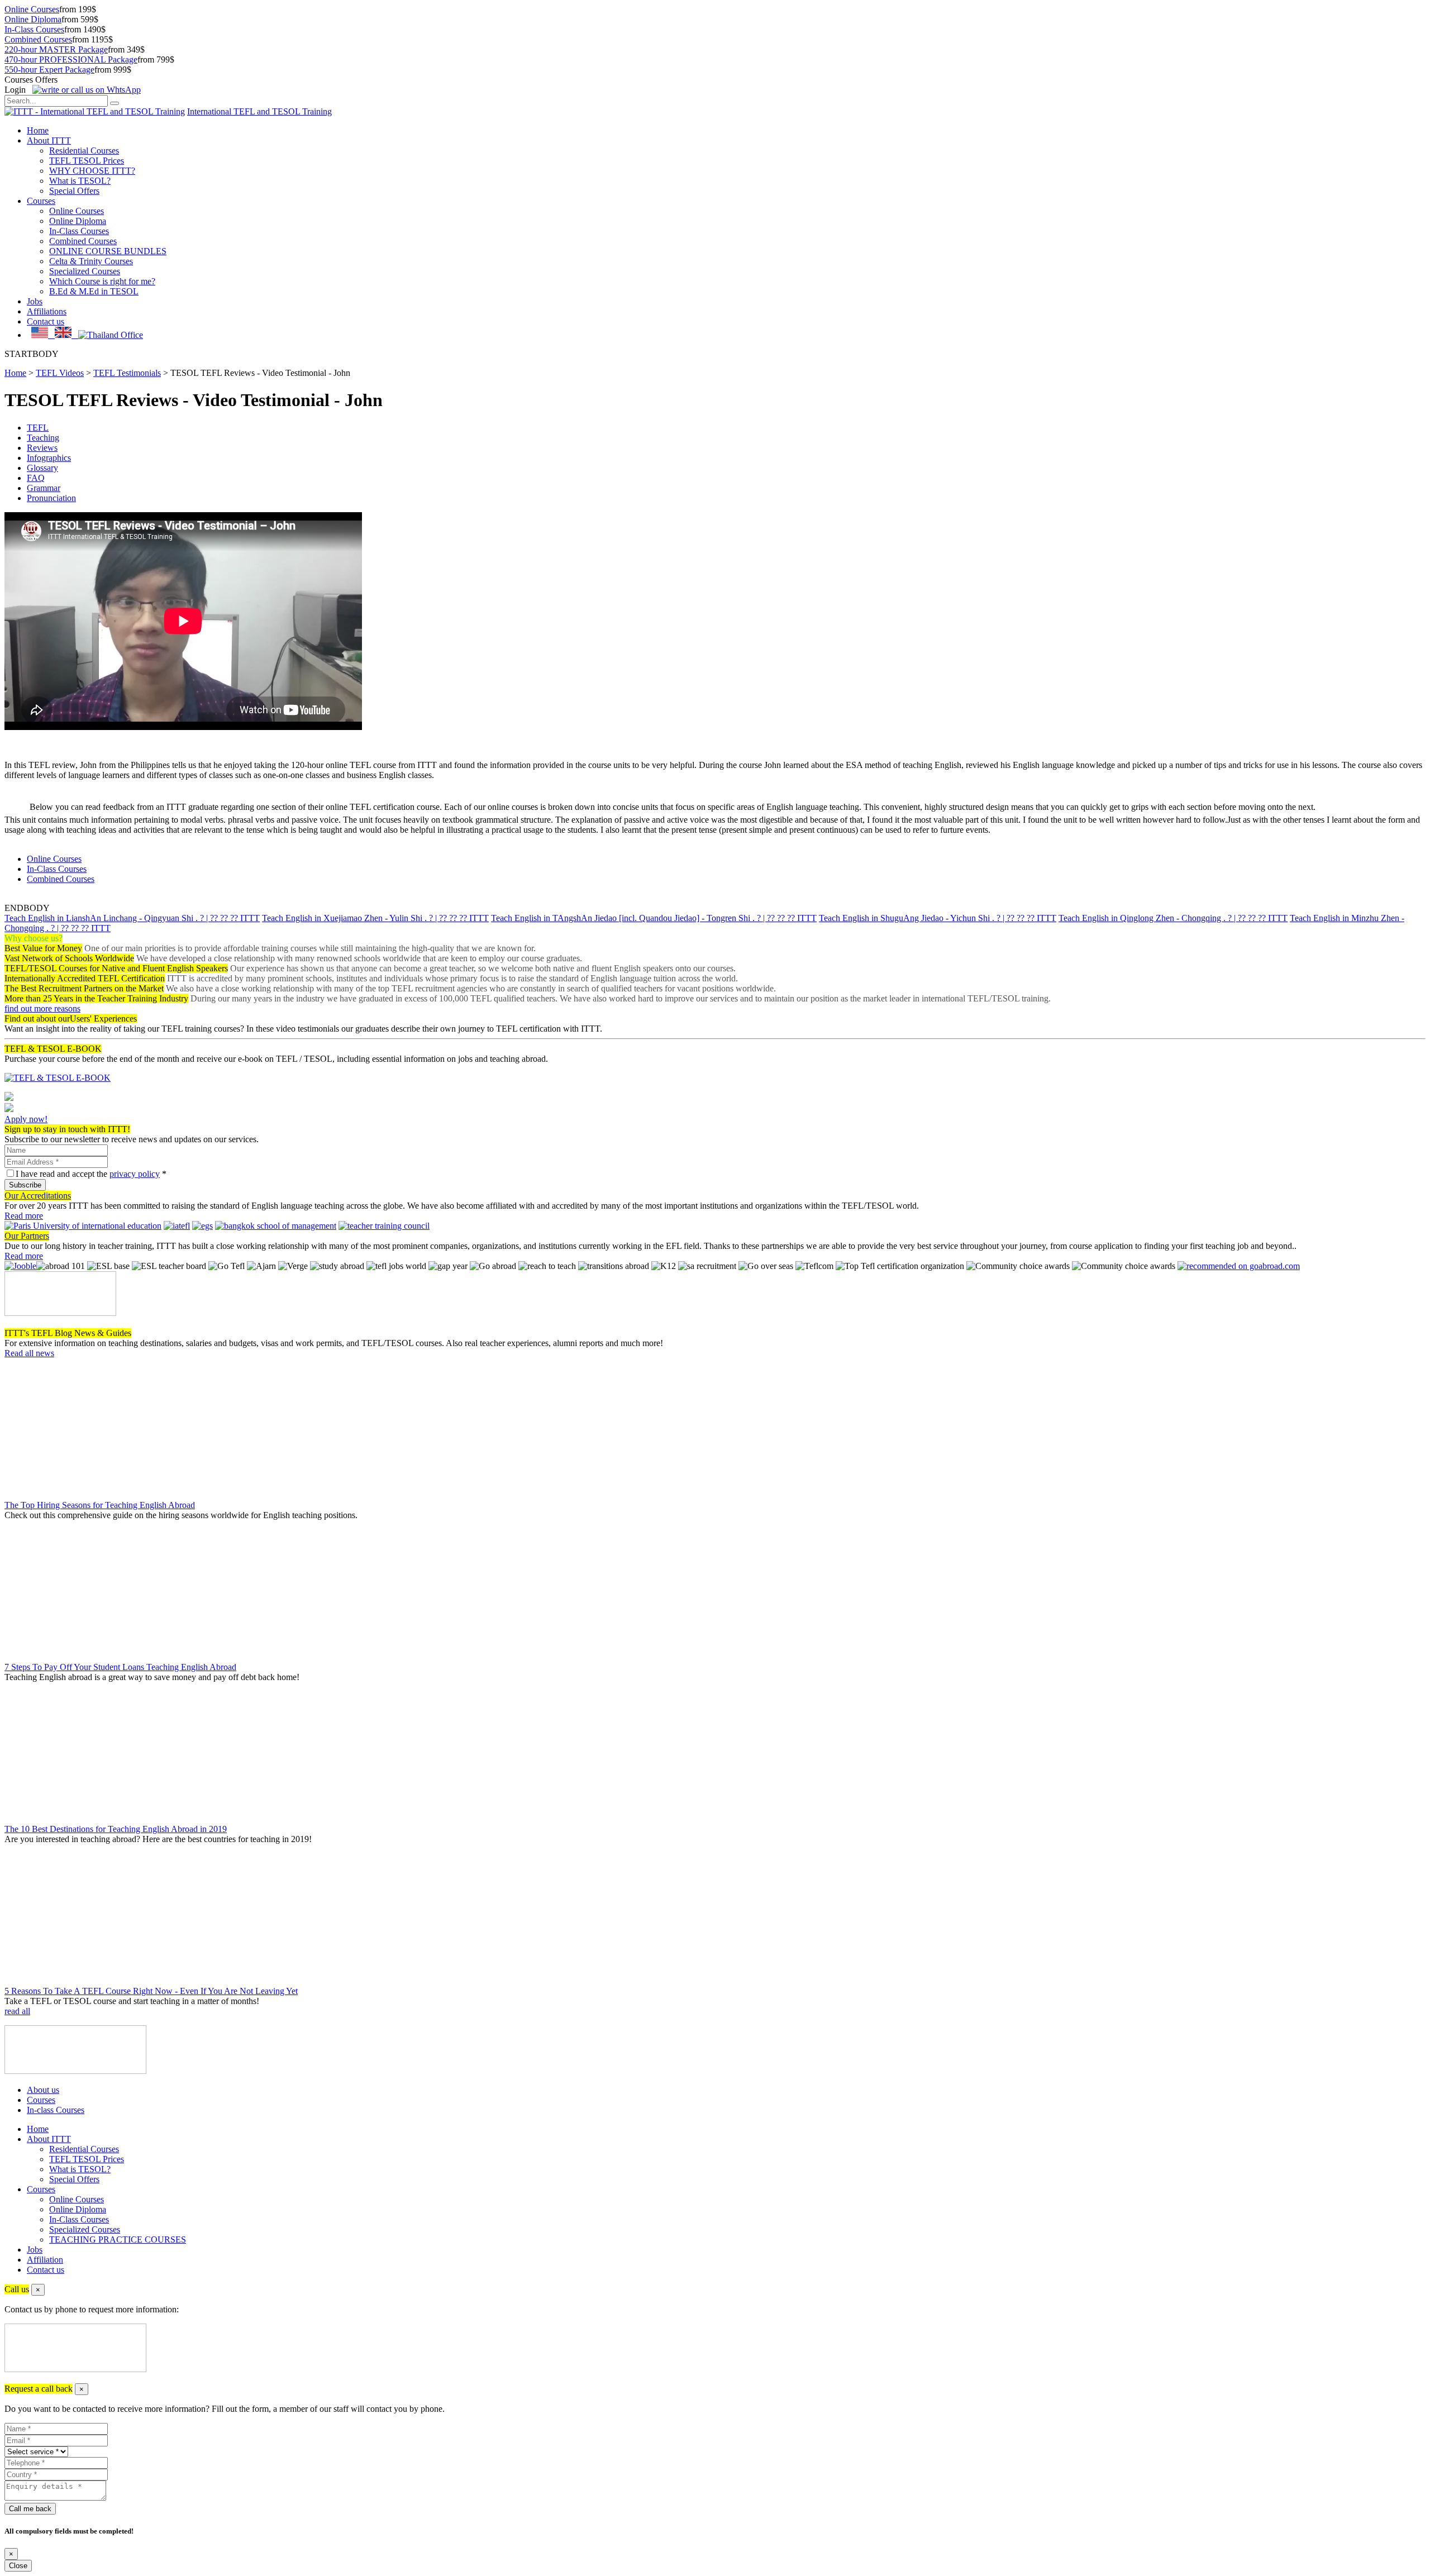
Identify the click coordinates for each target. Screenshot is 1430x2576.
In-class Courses (56, 2110)
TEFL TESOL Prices (87, 161)
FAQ (36, 478)
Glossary (42, 468)
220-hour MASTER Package (56, 49)
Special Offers (74, 191)
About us (43, 2090)
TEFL (38, 428)
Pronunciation (51, 498)
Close (18, 2566)
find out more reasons (42, 1008)
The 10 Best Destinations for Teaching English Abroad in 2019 (116, 1829)
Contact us (46, 321)
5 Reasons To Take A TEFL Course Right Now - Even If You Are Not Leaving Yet (151, 1991)
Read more (24, 1216)
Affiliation (45, 2260)
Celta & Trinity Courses (91, 261)
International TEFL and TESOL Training (259, 111)
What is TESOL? (80, 181)
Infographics (49, 458)
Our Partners (27, 1236)
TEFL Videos (60, 373)
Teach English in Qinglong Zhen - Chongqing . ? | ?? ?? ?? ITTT (1173, 918)
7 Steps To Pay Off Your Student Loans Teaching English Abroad (120, 1667)
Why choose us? (34, 938)
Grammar (44, 488)
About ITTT (49, 140)
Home (38, 130)
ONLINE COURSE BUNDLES (108, 251)
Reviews (42, 448)
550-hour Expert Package (49, 70)
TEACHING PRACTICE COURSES (118, 2239)
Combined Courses (38, 39)
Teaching (43, 438)
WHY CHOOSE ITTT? (92, 171)
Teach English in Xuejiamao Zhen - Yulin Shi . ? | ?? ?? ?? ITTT (375, 918)
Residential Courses (84, 151)
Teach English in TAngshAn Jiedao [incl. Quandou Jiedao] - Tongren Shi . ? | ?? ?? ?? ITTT (654, 918)
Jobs (35, 301)
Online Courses (32, 9)
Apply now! (26, 1119)
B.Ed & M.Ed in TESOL (94, 291)
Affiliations (47, 311)
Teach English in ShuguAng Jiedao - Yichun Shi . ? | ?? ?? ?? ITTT (938, 918)
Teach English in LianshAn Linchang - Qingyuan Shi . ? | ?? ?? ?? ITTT (132, 918)
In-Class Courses (34, 29)
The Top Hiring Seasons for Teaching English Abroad (100, 1505)
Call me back (30, 2509)
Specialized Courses (85, 271)
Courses (41, 201)
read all (17, 2011)
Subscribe (25, 1185)
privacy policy (135, 1174)
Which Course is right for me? (102, 281)
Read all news (29, 1353)
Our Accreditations (38, 1196)
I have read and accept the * (91, 1174)
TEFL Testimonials (127, 373)
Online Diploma (33, 19)
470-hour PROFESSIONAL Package (71, 59)
